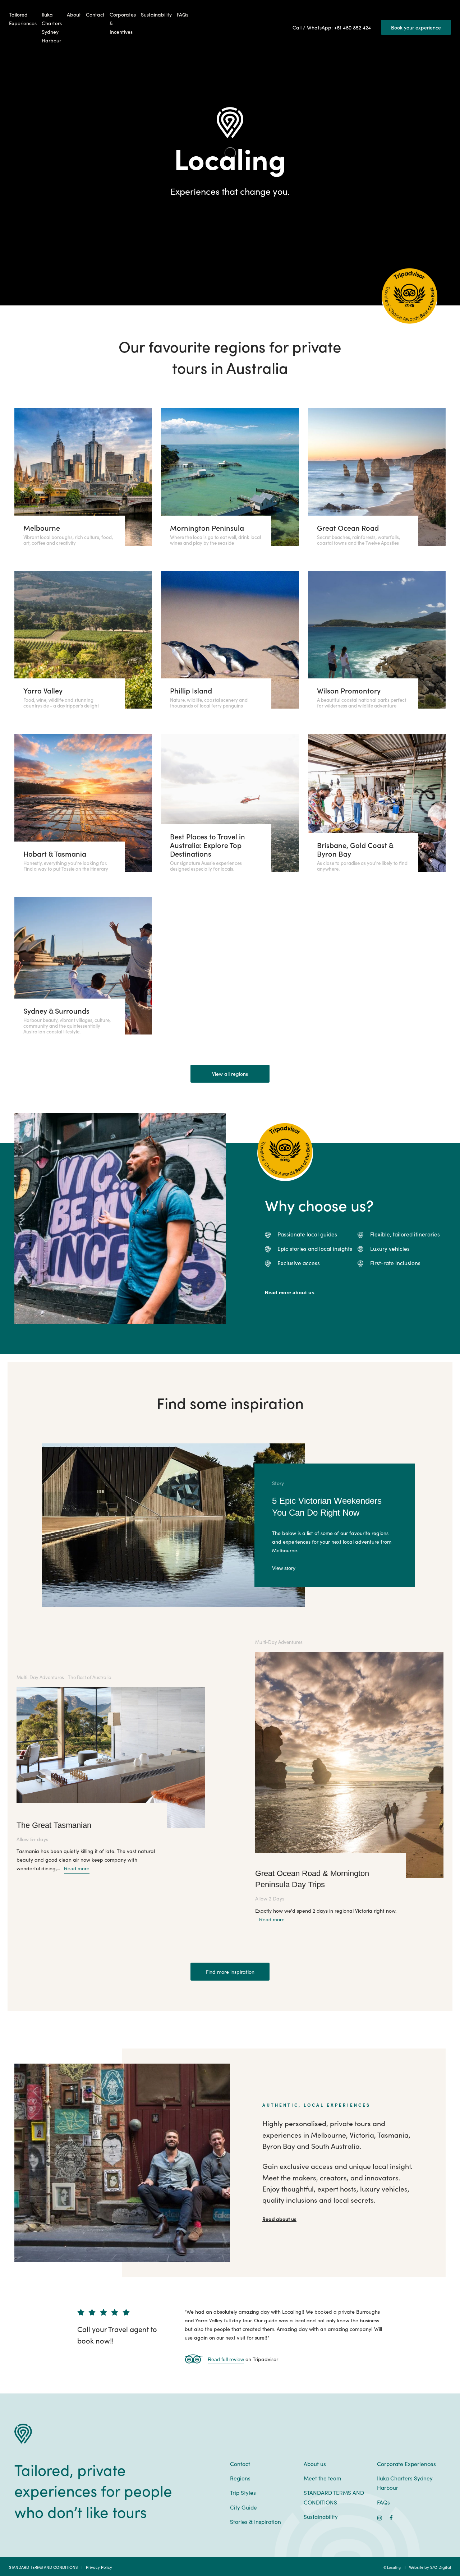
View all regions (230, 1074)
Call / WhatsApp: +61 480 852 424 (332, 27)
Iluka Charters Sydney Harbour (52, 27)
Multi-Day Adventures (40, 1677)
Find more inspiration (230, 1972)
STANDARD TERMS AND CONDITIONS (334, 2497)
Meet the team (323, 2478)
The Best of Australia (90, 1677)
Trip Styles (243, 2492)
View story (284, 1568)
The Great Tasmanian (54, 1825)
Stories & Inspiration (256, 2521)
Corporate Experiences (406, 2464)
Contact (95, 14)
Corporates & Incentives (123, 23)
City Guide (243, 2507)
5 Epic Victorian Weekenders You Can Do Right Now (327, 1507)
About (74, 14)
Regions (240, 2478)
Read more (77, 1868)
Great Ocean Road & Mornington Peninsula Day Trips (312, 1879)
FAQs (183, 14)
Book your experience (416, 27)
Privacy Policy (99, 2567)
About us (315, 2464)
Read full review (226, 2359)
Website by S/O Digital (430, 2567)
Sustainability (156, 14)
